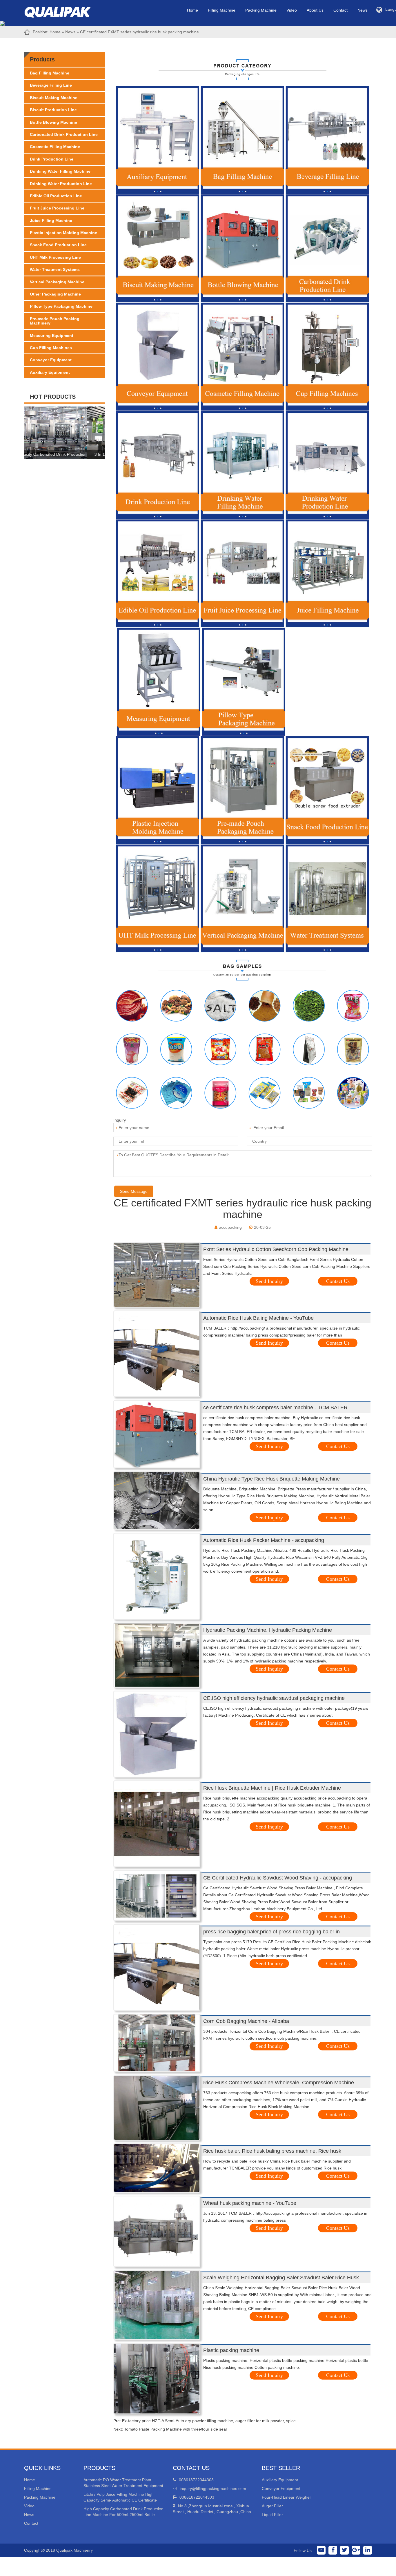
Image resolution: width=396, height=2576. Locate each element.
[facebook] (333, 2550)
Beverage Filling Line (51, 85)
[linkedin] (368, 2550)
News (363, 10)
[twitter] (344, 2550)
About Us (315, 10)
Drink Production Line (52, 159)
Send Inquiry (269, 1281)
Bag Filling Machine (50, 73)
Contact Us (338, 1281)
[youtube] (321, 2550)
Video (292, 10)
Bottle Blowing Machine (53, 122)
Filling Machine (222, 10)
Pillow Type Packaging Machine (61, 306)
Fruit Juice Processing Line (57, 208)
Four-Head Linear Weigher (286, 2497)
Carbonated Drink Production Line (64, 134)
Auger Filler (272, 2506)
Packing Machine (261, 10)
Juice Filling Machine (51, 220)
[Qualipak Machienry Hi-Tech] (63, 11)
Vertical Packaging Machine (57, 282)
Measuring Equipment (52, 336)
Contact (340, 10)
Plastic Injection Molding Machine (63, 233)
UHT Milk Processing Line (55, 257)
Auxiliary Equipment (50, 372)
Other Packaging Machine (55, 294)
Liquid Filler (272, 2515)
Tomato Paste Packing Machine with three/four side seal (175, 2429)
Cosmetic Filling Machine (55, 147)
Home (192, 10)
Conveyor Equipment (51, 360)
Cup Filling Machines (51, 348)
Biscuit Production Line (53, 110)
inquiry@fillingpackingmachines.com (213, 2489)
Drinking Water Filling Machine (60, 171)
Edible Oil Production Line (56, 196)
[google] (356, 2550)
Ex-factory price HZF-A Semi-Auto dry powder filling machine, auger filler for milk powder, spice (209, 2421)
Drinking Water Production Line (61, 184)
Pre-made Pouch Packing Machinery (55, 321)
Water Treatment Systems (55, 269)
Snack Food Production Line (58, 245)
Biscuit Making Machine (54, 98)
